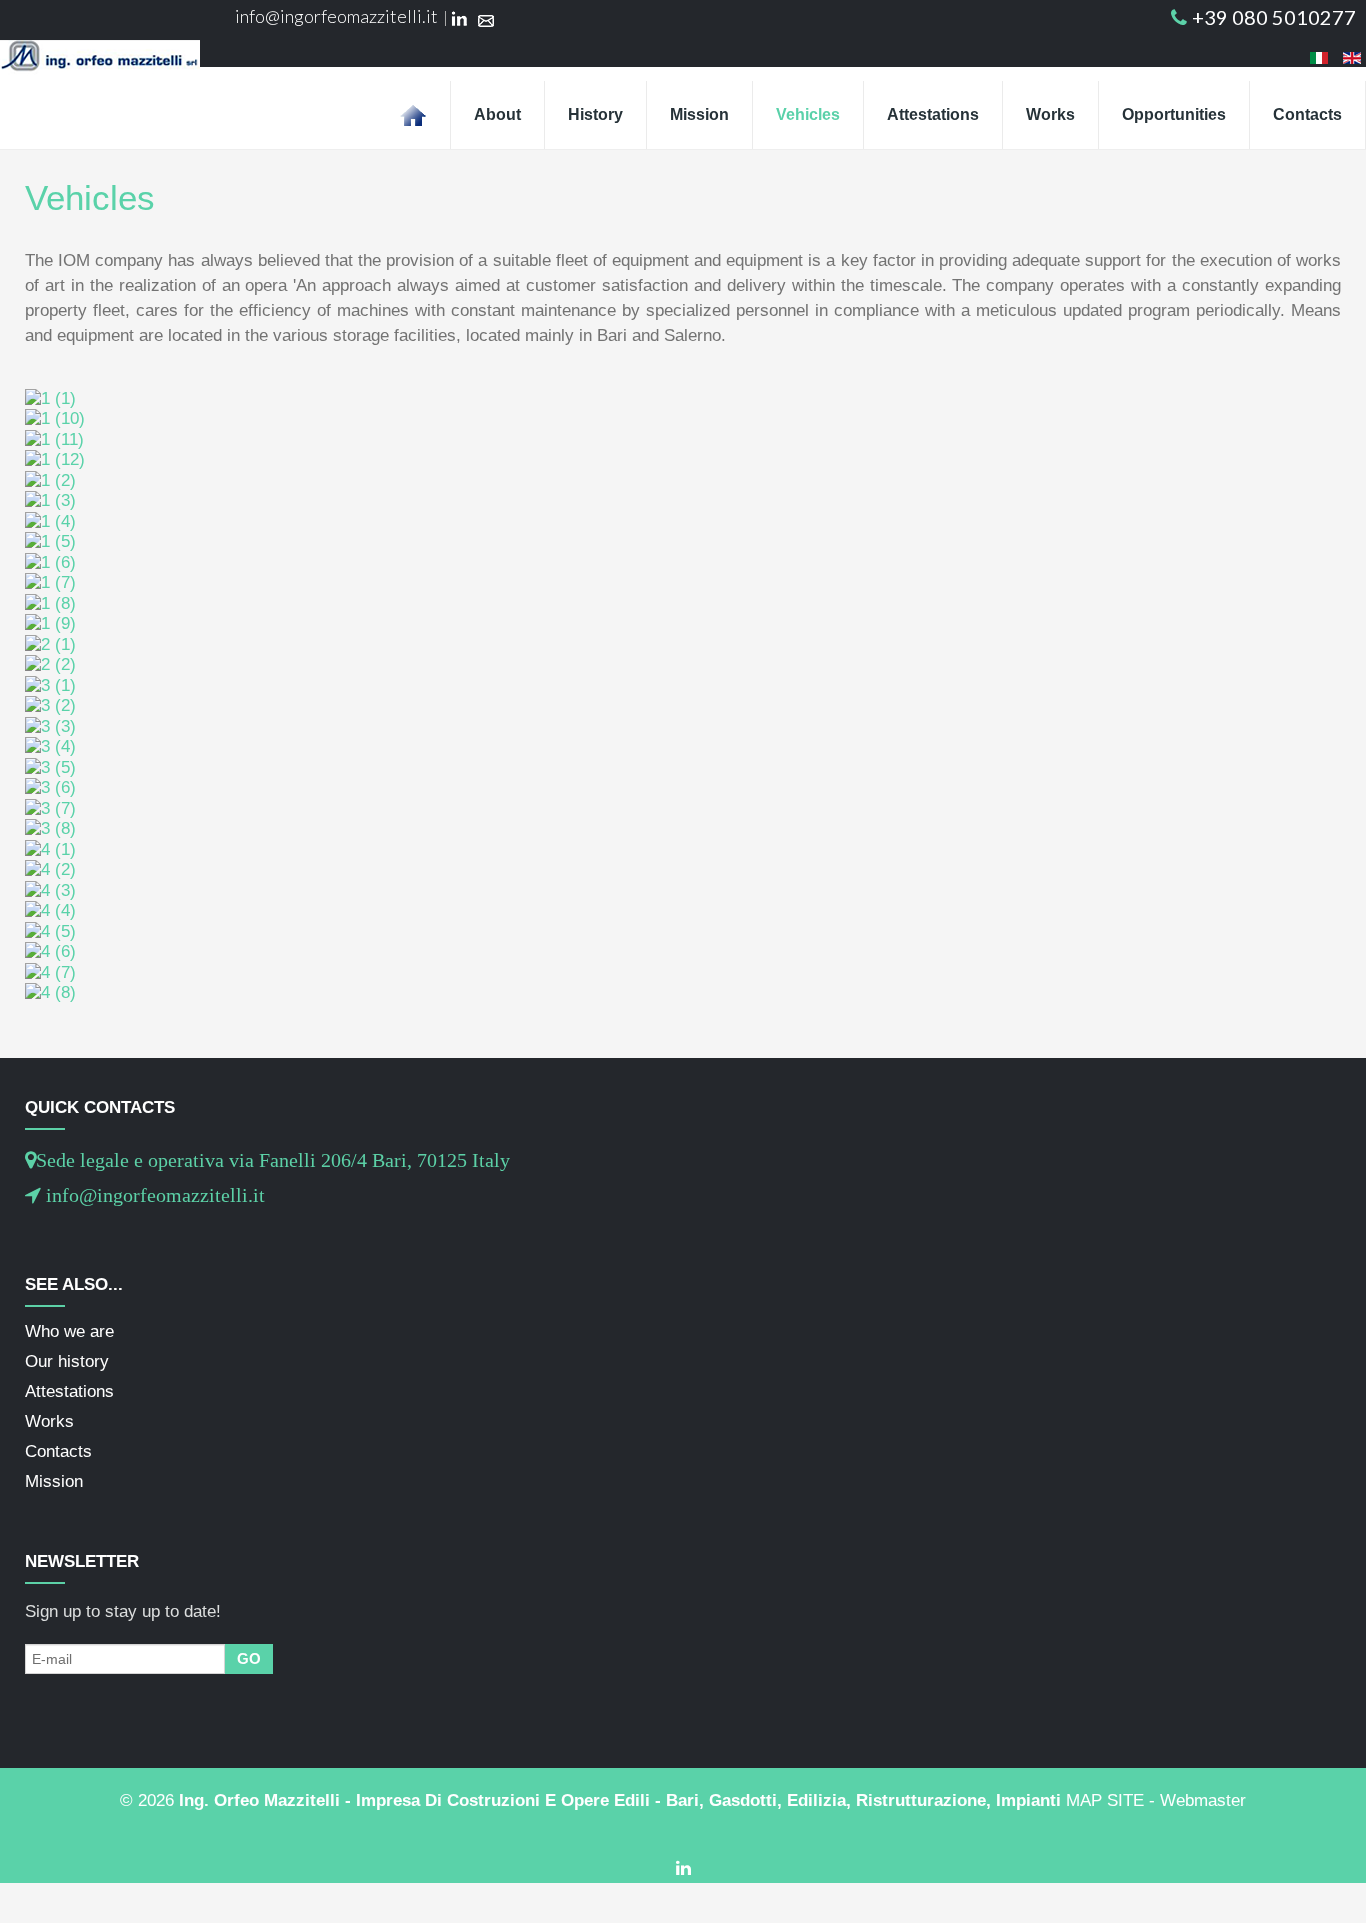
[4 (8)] (50, 992)
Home (413, 115)
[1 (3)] (50, 500)
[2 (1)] (50, 643)
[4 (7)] (50, 971)
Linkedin (459, 21)
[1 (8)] (50, 602)
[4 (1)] (50, 848)
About (497, 114)
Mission (699, 114)
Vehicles (808, 114)
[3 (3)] (50, 725)
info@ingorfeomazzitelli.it (336, 16)
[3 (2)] (50, 705)
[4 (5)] (50, 930)
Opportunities (1174, 114)
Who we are (69, 1331)
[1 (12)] (55, 459)
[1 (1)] (50, 397)
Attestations (933, 114)
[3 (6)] (50, 787)
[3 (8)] (50, 828)
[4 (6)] (50, 951)
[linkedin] (683, 1868)
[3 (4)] (50, 746)
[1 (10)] (55, 418)
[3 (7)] (50, 807)
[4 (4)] (50, 910)
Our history (67, 1361)
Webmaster (1203, 1800)
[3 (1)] (50, 684)
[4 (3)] (50, 889)
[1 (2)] (50, 479)
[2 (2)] (50, 664)
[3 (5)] (50, 766)
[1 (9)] (50, 623)
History (595, 114)
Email (486, 21)
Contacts (1307, 114)
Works (1050, 114)
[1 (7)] (50, 582)
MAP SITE (1105, 1800)
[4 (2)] (50, 869)
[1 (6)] (50, 561)
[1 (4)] (50, 520)
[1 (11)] (54, 438)
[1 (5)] (50, 541)
